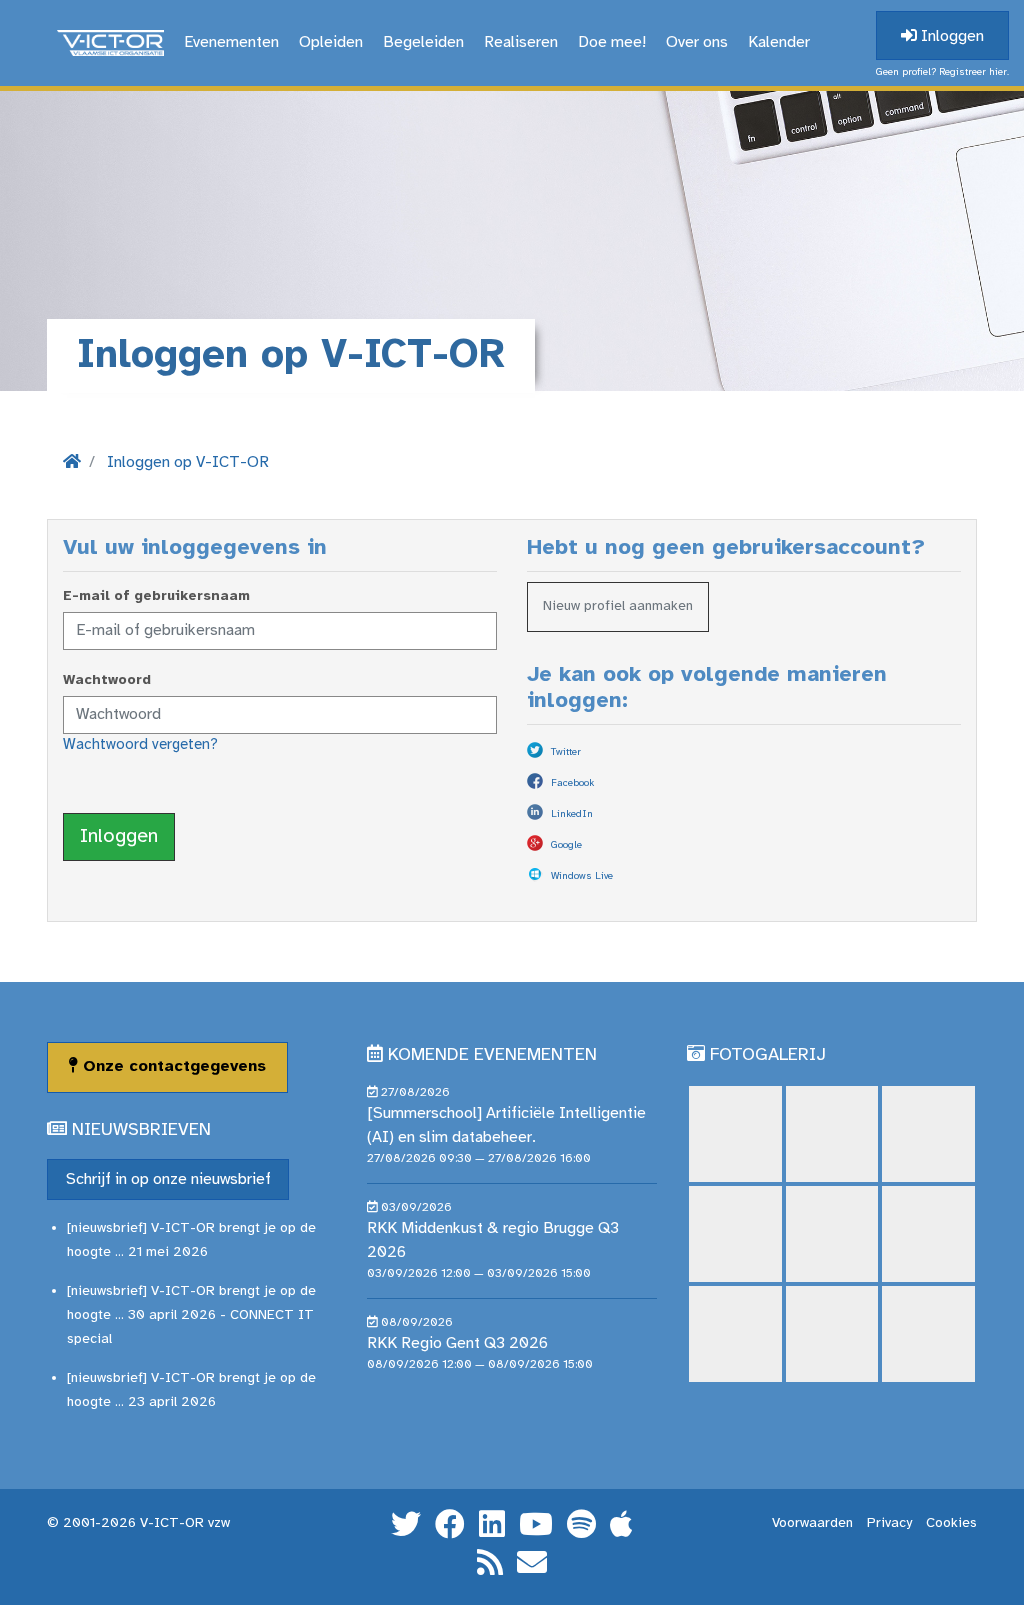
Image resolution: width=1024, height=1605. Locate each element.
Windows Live (582, 876)
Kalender (779, 42)
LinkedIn (572, 814)
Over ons (697, 42)
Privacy (889, 1523)
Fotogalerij (768, 1055)
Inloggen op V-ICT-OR (188, 462)
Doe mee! (612, 42)
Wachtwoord (107, 680)
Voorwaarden (812, 1523)
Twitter (566, 752)
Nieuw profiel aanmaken (618, 606)
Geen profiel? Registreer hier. (942, 72)
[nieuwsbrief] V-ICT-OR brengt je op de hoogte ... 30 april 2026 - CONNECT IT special (191, 1315)
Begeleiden (423, 42)
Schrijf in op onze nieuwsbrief (168, 1179)
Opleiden (331, 42)
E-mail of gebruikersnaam (156, 596)
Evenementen (231, 42)
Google (566, 845)
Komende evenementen (492, 1055)
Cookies (951, 1523)
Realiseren (521, 42)
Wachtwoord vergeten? (140, 745)
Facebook (572, 783)
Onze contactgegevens (172, 1066)
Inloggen (950, 36)
